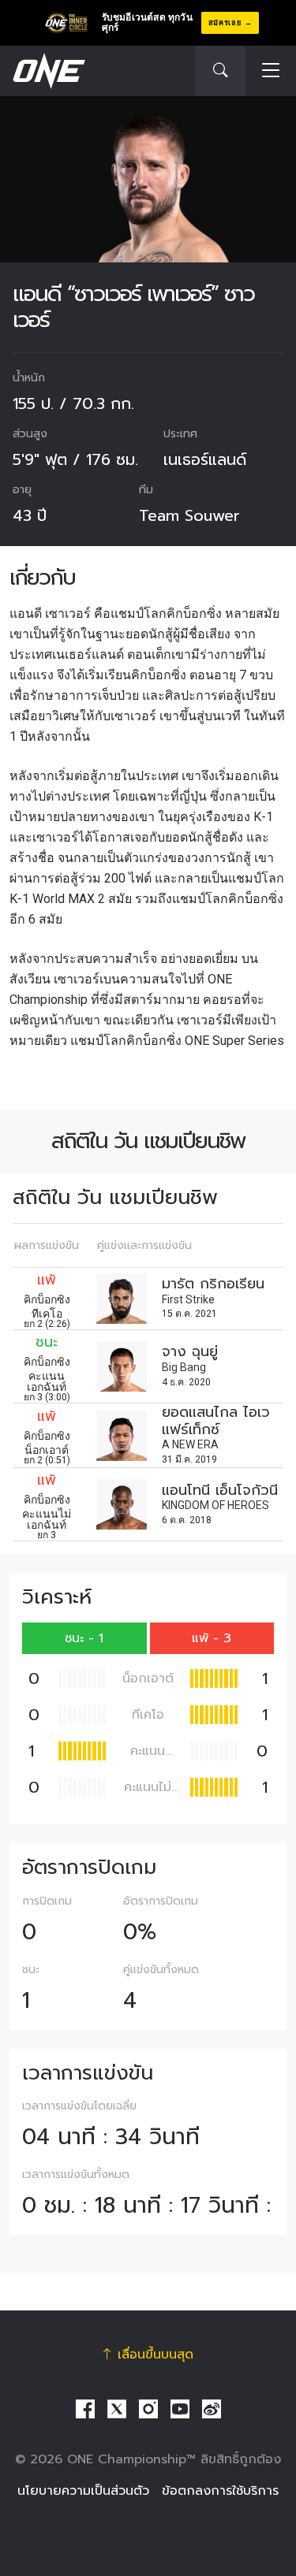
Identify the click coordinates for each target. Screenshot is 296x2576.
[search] (220, 71)
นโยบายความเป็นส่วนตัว (83, 2491)
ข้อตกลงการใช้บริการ (220, 2491)
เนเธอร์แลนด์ (205, 459)
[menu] (271, 71)
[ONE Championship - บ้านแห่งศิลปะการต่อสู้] (47, 71)
